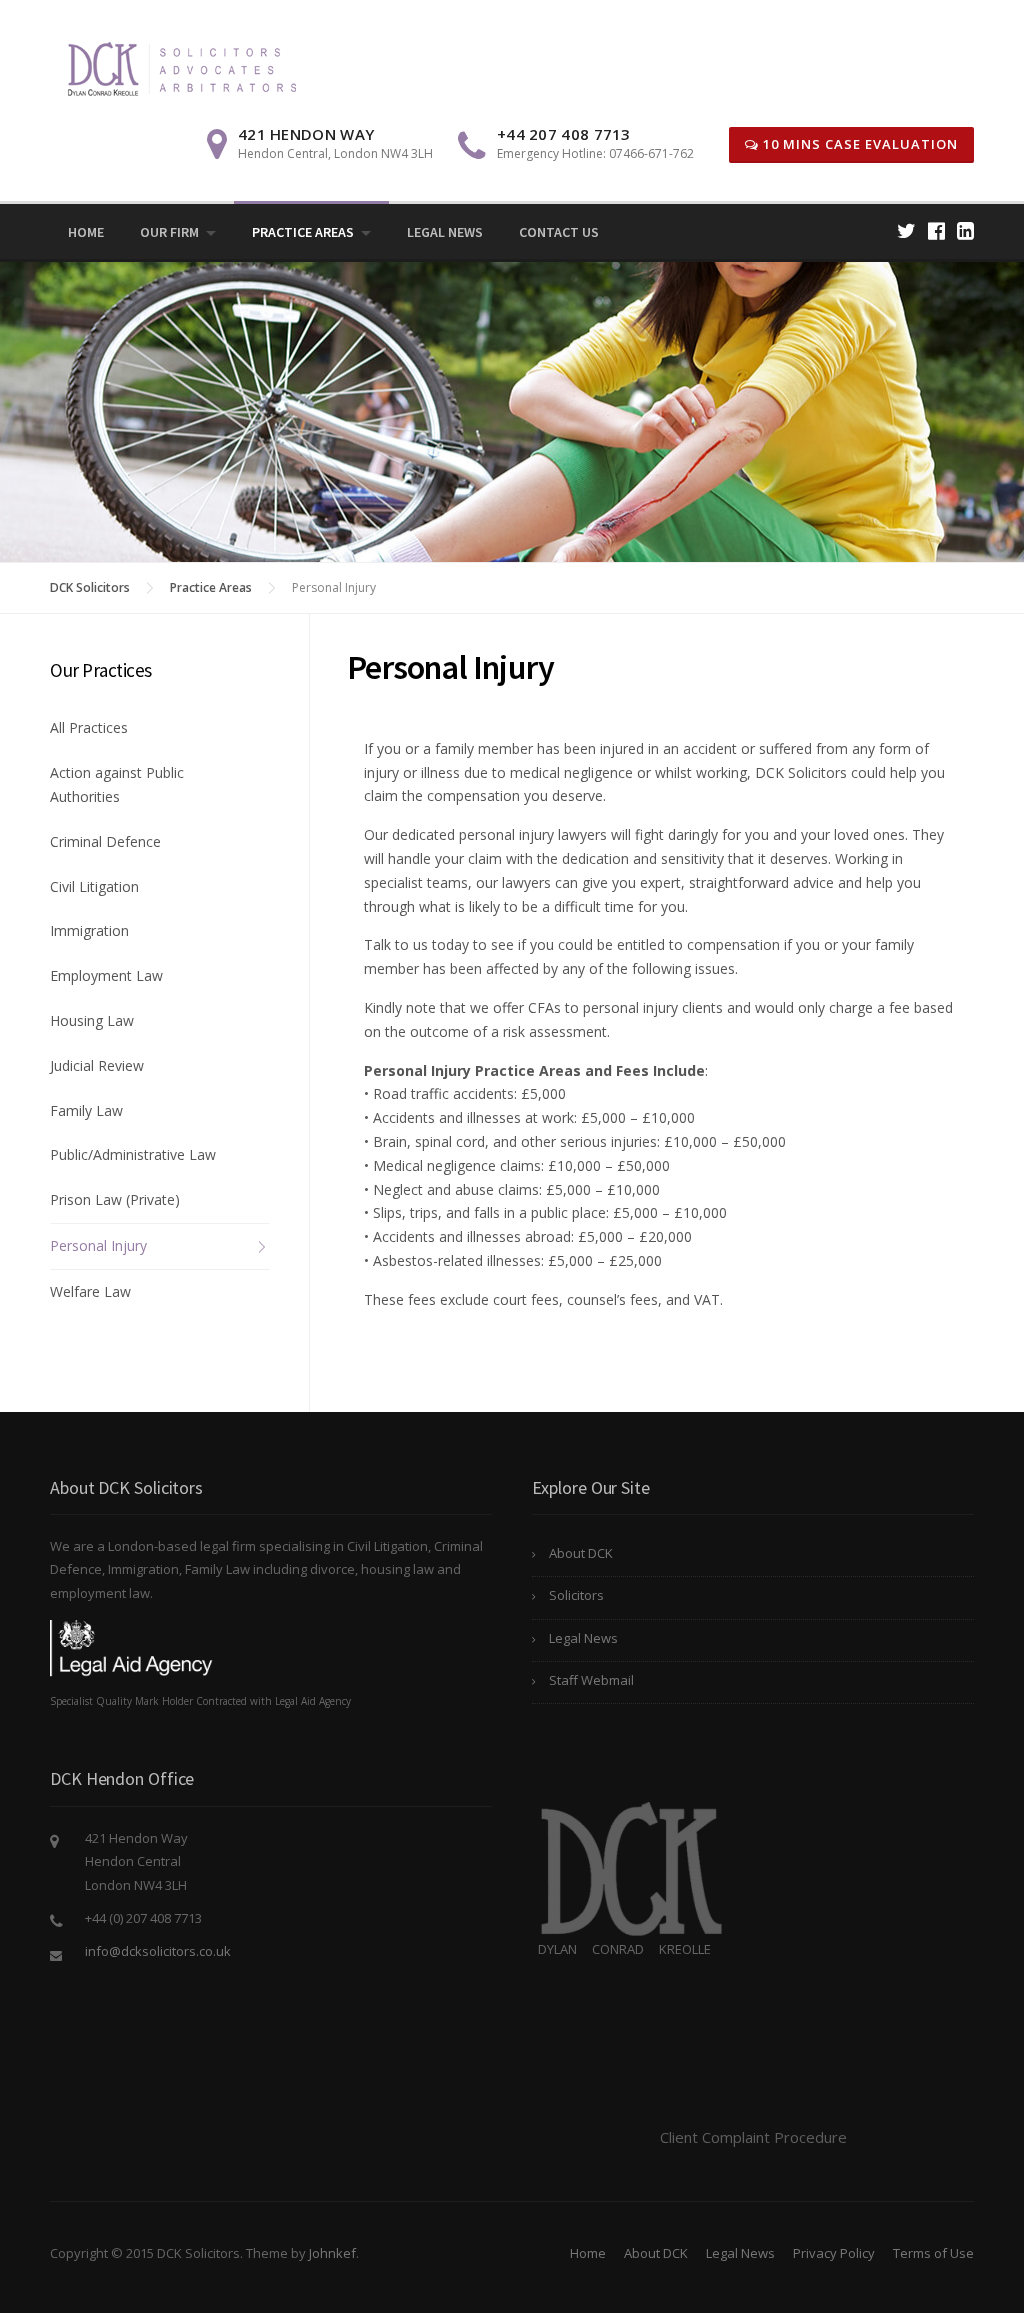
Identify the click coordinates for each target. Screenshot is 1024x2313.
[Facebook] (936, 230)
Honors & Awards (779, 18)
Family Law (86, 1110)
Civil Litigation (94, 886)
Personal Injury (98, 1245)
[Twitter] (906, 230)
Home (86, 232)
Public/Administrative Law (133, 1154)
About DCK (581, 1553)
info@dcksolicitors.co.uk (158, 1951)
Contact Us (559, 232)
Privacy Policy (834, 2253)
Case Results (879, 18)
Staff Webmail (591, 1680)
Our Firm (169, 232)
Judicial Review (97, 1065)
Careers (953, 18)
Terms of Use (933, 2253)
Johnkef (332, 2253)
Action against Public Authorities (117, 784)
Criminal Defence (105, 841)
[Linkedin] (965, 230)
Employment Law (106, 975)
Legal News (445, 232)
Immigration (89, 930)
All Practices (89, 727)
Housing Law (92, 1020)
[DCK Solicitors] (181, 66)
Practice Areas (303, 232)
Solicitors (688, 18)
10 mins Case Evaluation (858, 144)
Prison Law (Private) (115, 1199)
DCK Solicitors (90, 587)
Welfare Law (90, 1291)
